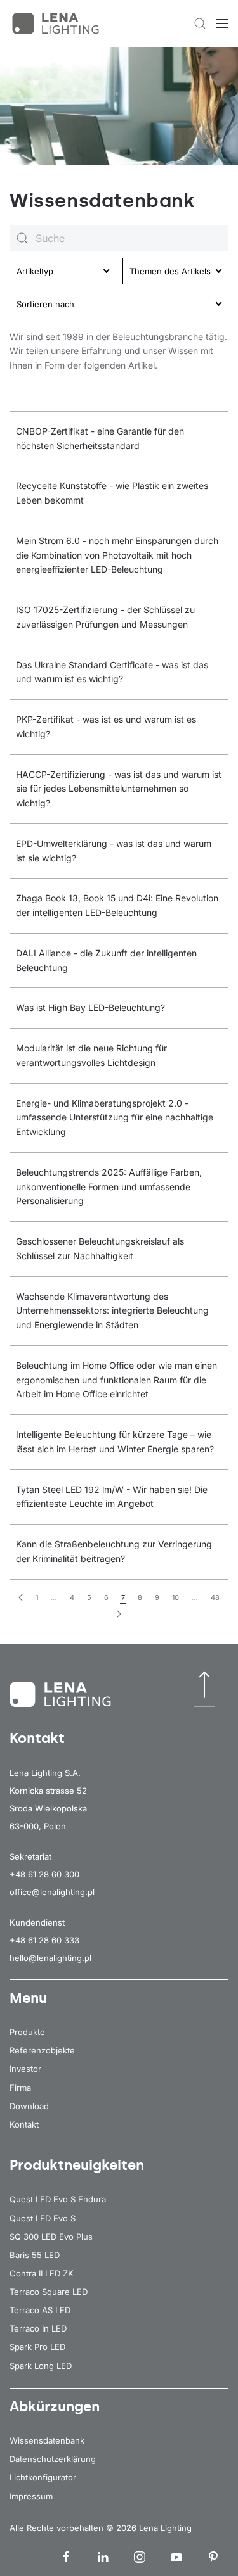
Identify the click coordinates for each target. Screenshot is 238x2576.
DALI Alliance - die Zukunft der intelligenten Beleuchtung (106, 960)
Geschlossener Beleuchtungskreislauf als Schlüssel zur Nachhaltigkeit (100, 1248)
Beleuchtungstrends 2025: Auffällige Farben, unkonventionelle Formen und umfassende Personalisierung (109, 1187)
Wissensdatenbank (47, 2440)
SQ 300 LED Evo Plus (51, 2237)
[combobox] (119, 238)
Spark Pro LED (37, 2347)
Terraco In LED (38, 2328)
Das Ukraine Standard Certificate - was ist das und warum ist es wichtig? (112, 672)
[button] (200, 23)
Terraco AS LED (40, 2310)
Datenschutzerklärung (53, 2459)
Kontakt (24, 2124)
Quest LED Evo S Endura (58, 2199)
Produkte (27, 2032)
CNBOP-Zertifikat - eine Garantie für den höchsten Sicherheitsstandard (100, 438)
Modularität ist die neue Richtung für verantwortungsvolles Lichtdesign (91, 1055)
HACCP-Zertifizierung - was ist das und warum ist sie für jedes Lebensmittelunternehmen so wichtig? (119, 789)
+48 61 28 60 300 (44, 1874)
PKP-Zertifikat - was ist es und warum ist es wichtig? (106, 726)
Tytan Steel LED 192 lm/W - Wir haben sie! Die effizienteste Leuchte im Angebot (112, 1497)
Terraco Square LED (49, 2292)
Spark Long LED (41, 2366)
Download (29, 2106)
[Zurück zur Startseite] (57, 23)
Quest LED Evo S (43, 2218)
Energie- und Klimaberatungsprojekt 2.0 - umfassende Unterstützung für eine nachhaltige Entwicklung (115, 1118)
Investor (25, 2069)
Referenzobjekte (42, 2050)
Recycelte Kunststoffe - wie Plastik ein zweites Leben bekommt (112, 493)
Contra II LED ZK (42, 2273)
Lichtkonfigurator (43, 2477)
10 (175, 1597)
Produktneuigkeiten (77, 2165)
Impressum (31, 2496)
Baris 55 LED (35, 2255)
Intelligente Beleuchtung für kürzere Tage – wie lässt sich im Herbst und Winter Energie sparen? (115, 1442)
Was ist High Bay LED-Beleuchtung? (90, 1007)
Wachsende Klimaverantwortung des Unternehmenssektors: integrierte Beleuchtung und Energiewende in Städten (112, 1311)
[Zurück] (21, 1598)
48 (215, 1597)
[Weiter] (119, 1614)
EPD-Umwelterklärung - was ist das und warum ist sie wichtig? (114, 851)
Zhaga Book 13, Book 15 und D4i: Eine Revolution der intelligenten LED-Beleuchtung (117, 905)
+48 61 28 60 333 (44, 1940)
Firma (20, 2088)
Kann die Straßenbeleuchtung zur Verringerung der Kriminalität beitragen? (114, 1551)
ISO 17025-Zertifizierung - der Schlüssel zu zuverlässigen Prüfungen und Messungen (105, 617)
